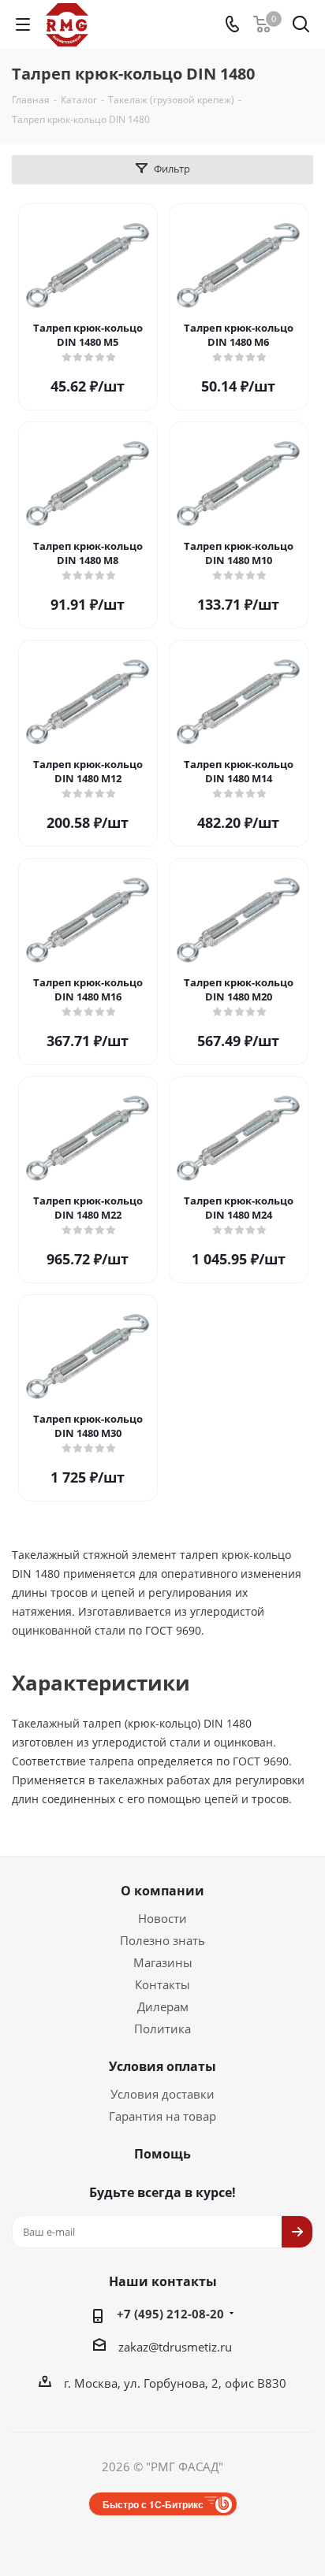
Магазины (163, 1962)
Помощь (162, 2154)
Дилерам (163, 2006)
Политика (162, 2029)
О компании (162, 1891)
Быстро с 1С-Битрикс (153, 2504)
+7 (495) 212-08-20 (170, 2314)
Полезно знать (162, 1940)
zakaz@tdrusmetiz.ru (175, 2347)
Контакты (162, 1984)
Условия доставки (162, 2094)
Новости (162, 1918)
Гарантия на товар (162, 2116)
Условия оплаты (162, 2066)
